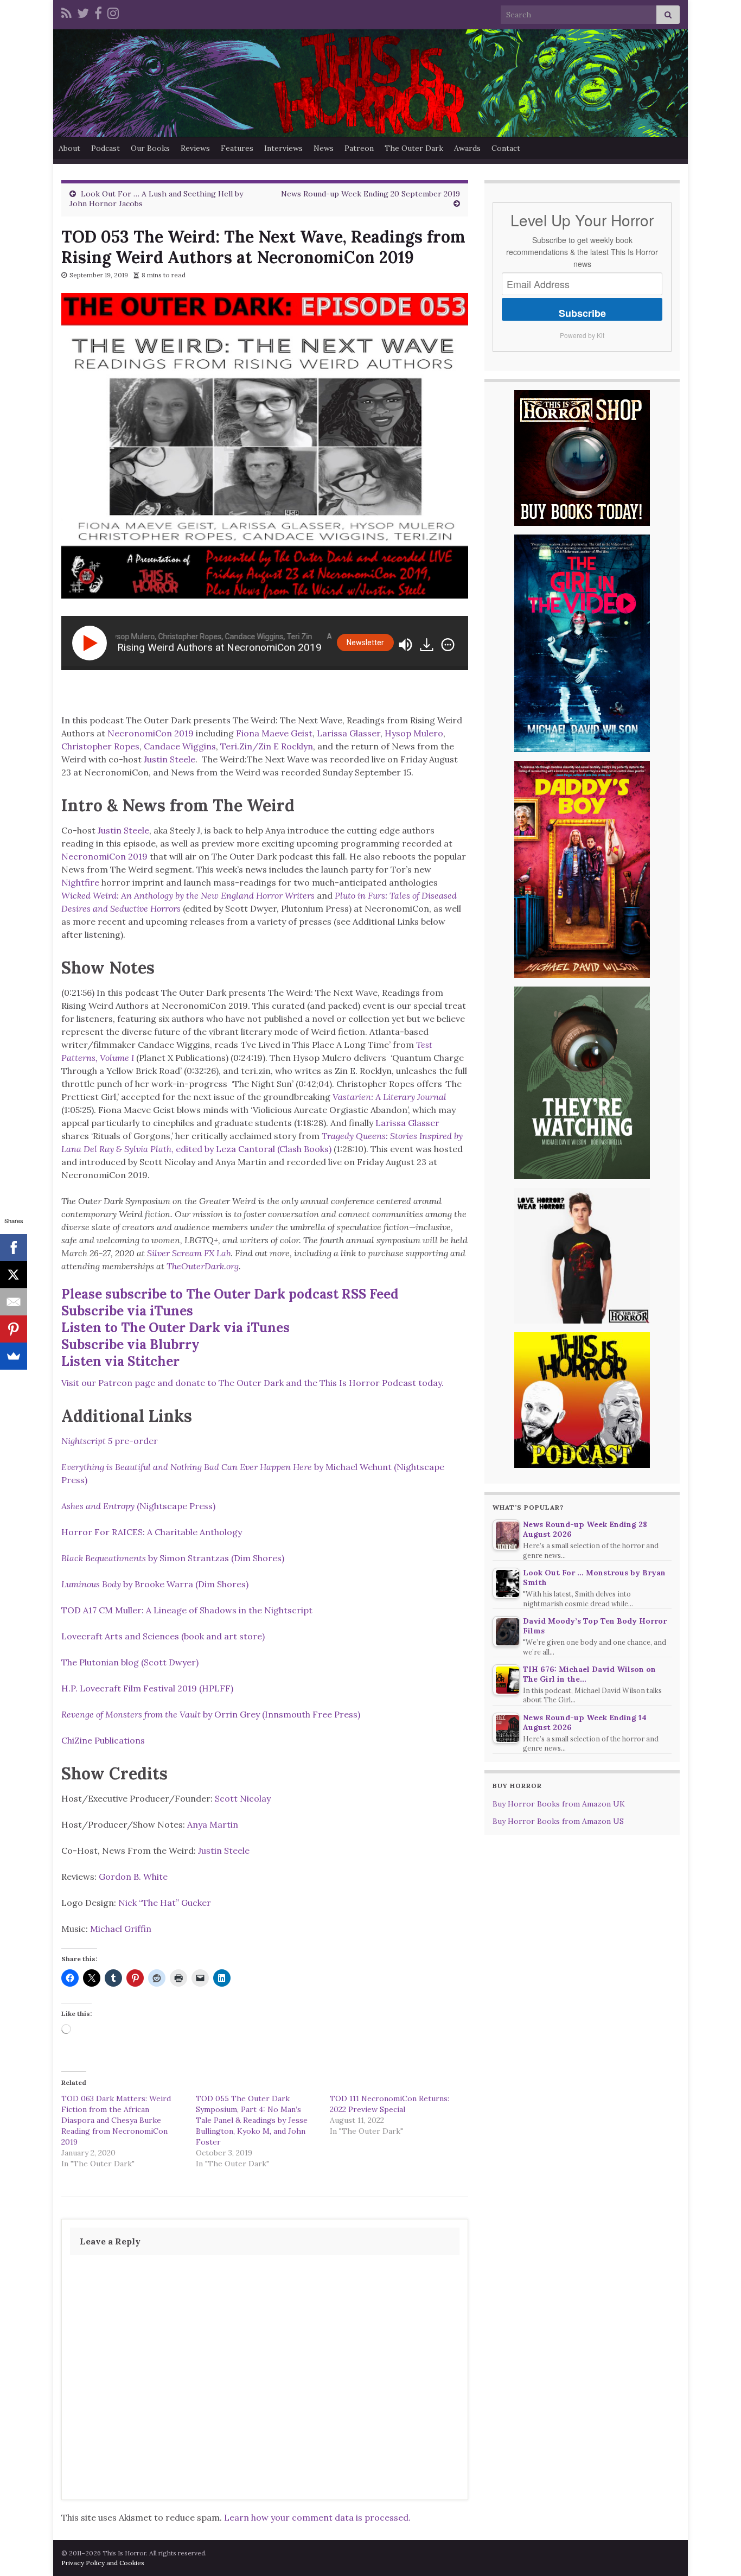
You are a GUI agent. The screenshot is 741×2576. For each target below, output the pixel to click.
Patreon (359, 148)
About (69, 148)
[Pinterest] (14, 1329)
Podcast (106, 148)
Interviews (283, 148)
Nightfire (80, 882)
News (324, 148)
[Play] (92, 643)
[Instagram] (113, 12)
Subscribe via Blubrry (130, 1344)
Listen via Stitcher (120, 1361)
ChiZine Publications (103, 1740)
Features (237, 148)
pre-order (110, 1441)
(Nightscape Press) (138, 1506)
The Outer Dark (414, 148)
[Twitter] (83, 12)
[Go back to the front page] (370, 83)
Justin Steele (170, 759)
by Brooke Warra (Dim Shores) (155, 1584)
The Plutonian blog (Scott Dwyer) (130, 1662)
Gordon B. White (133, 1877)
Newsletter (365, 643)
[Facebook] (98, 12)
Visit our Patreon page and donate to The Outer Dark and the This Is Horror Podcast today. (253, 1383)
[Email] (14, 1302)
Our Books (150, 148)
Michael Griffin (121, 1929)
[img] (448, 645)
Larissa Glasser (349, 733)
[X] (14, 1275)
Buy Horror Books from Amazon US (558, 1821)
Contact (506, 148)
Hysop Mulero (414, 733)
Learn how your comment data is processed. (317, 2517)
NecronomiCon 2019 (151, 733)
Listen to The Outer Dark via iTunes (175, 1328)
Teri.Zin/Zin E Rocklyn (267, 746)
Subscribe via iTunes (127, 1311)
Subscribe (582, 313)
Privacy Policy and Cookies (103, 2563)
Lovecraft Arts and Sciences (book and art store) (163, 1636)
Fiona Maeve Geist (274, 733)
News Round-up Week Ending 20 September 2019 (370, 194)
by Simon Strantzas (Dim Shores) (173, 1558)
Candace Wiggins (180, 746)
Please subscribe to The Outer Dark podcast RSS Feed (230, 1294)
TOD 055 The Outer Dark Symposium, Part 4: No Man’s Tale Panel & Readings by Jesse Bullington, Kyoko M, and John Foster (252, 2120)
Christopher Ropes (100, 746)
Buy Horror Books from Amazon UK (559, 1804)
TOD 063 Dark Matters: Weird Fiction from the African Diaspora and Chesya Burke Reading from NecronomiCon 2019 (116, 2120)
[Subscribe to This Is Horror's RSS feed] (66, 12)
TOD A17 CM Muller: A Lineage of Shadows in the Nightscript (187, 1610)
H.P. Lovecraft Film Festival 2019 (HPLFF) (147, 1688)
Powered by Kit (582, 335)
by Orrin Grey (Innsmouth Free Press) (211, 1714)
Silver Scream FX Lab (189, 1253)
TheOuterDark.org (203, 1266)
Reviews (195, 148)
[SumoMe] (14, 1356)
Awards (467, 148)
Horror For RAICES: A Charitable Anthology (152, 1532)
